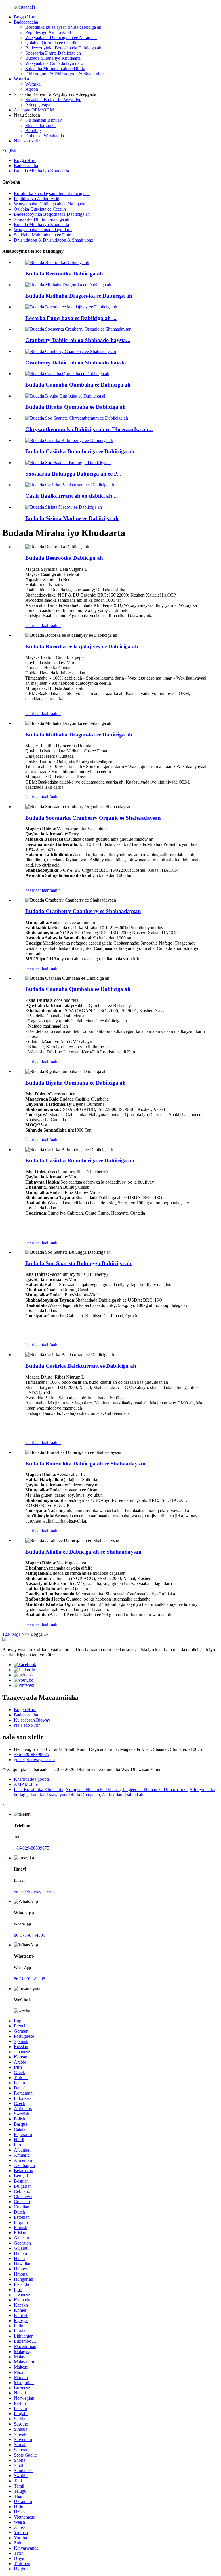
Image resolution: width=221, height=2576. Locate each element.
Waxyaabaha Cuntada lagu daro (54, 63)
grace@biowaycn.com (34, 1760)
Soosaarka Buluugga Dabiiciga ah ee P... (73, 474)
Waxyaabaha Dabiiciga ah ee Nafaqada (61, 37)
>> (27, 1634)
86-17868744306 (29, 1935)
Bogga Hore (25, 17)
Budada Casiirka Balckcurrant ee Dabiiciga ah (81, 1366)
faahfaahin (51, 625)
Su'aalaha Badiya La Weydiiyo (53, 100)
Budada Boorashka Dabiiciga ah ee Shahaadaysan (85, 1463)
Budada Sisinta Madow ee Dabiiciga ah (72, 518)
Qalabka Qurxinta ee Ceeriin (51, 43)
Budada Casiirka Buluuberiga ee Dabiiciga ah (80, 451)
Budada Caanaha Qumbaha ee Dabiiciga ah (78, 385)
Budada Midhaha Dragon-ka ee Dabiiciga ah (79, 296)
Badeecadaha (26, 22)
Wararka (21, 79)
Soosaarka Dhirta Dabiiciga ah (53, 53)
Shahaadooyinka (40, 125)
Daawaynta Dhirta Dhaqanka (73, 1795)
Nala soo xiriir (27, 141)
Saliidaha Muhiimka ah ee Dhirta (55, 68)
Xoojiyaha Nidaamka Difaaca (93, 1789)
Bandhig (33, 131)
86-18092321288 (29, 1979)
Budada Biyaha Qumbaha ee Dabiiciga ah (76, 407)
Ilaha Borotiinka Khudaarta (39, 1789)
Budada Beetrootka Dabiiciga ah (64, 274)
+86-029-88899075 (32, 1754)
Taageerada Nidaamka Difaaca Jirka (155, 1789)
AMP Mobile (26, 1784)
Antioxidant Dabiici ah (123, 1795)
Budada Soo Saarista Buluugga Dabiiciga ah (78, 1263)
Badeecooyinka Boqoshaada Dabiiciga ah (63, 48)
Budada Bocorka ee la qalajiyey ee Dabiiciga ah (82, 646)
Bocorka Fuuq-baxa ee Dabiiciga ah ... (71, 318)
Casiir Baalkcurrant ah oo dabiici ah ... (72, 496)
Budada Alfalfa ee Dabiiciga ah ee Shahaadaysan (83, 1552)
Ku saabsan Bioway (44, 120)
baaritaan (34, 625)
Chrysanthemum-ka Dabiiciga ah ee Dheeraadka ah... (89, 429)
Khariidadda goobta (32, 1779)
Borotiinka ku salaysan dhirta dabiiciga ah (63, 27)
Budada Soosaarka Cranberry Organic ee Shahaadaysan (93, 818)
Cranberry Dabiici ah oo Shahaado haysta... (78, 340)
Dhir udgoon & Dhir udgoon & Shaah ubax (65, 74)
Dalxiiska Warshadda (45, 136)
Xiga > (18, 1634)
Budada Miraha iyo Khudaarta (53, 58)
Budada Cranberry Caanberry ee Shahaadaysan (83, 911)
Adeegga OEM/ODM (34, 110)
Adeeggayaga (38, 105)
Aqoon (32, 89)
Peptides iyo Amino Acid (48, 32)
